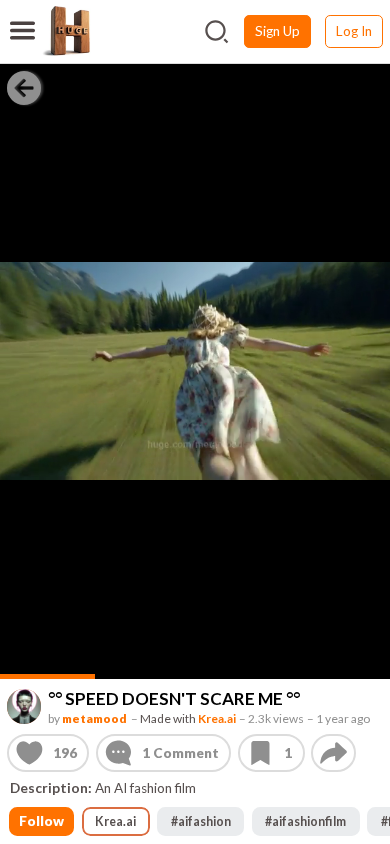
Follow (41, 821)
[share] (333, 753)
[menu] (22, 18)
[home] (66, 31)
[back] (24, 87)
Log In (354, 31)
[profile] (24, 706)
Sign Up (277, 31)
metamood (94, 717)
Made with (188, 717)
